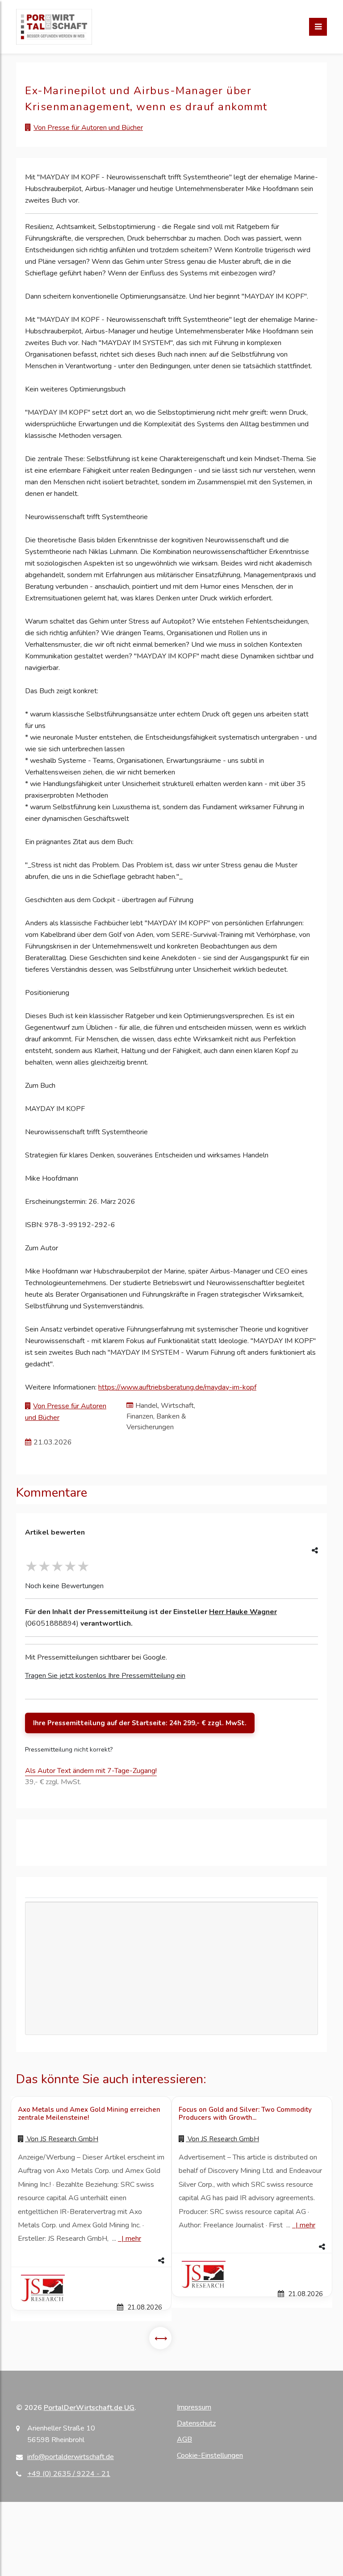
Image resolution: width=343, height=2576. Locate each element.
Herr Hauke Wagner (243, 1612)
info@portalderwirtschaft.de (71, 2457)
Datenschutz (196, 2423)
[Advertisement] (171, 1968)
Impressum (194, 2407)
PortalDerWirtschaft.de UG (89, 2408)
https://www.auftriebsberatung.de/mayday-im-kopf (177, 1387)
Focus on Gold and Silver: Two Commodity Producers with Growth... (245, 2114)
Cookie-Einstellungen (210, 2455)
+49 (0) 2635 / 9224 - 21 (69, 2474)
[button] (91, 2261)
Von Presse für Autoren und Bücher (88, 128)
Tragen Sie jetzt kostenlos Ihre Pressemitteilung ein (105, 1676)
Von (62, 2139)
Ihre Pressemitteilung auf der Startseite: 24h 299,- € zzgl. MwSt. (140, 1723)
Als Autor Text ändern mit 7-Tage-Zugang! (91, 1771)
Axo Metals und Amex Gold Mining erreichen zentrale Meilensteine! (89, 2114)
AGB (184, 2439)
